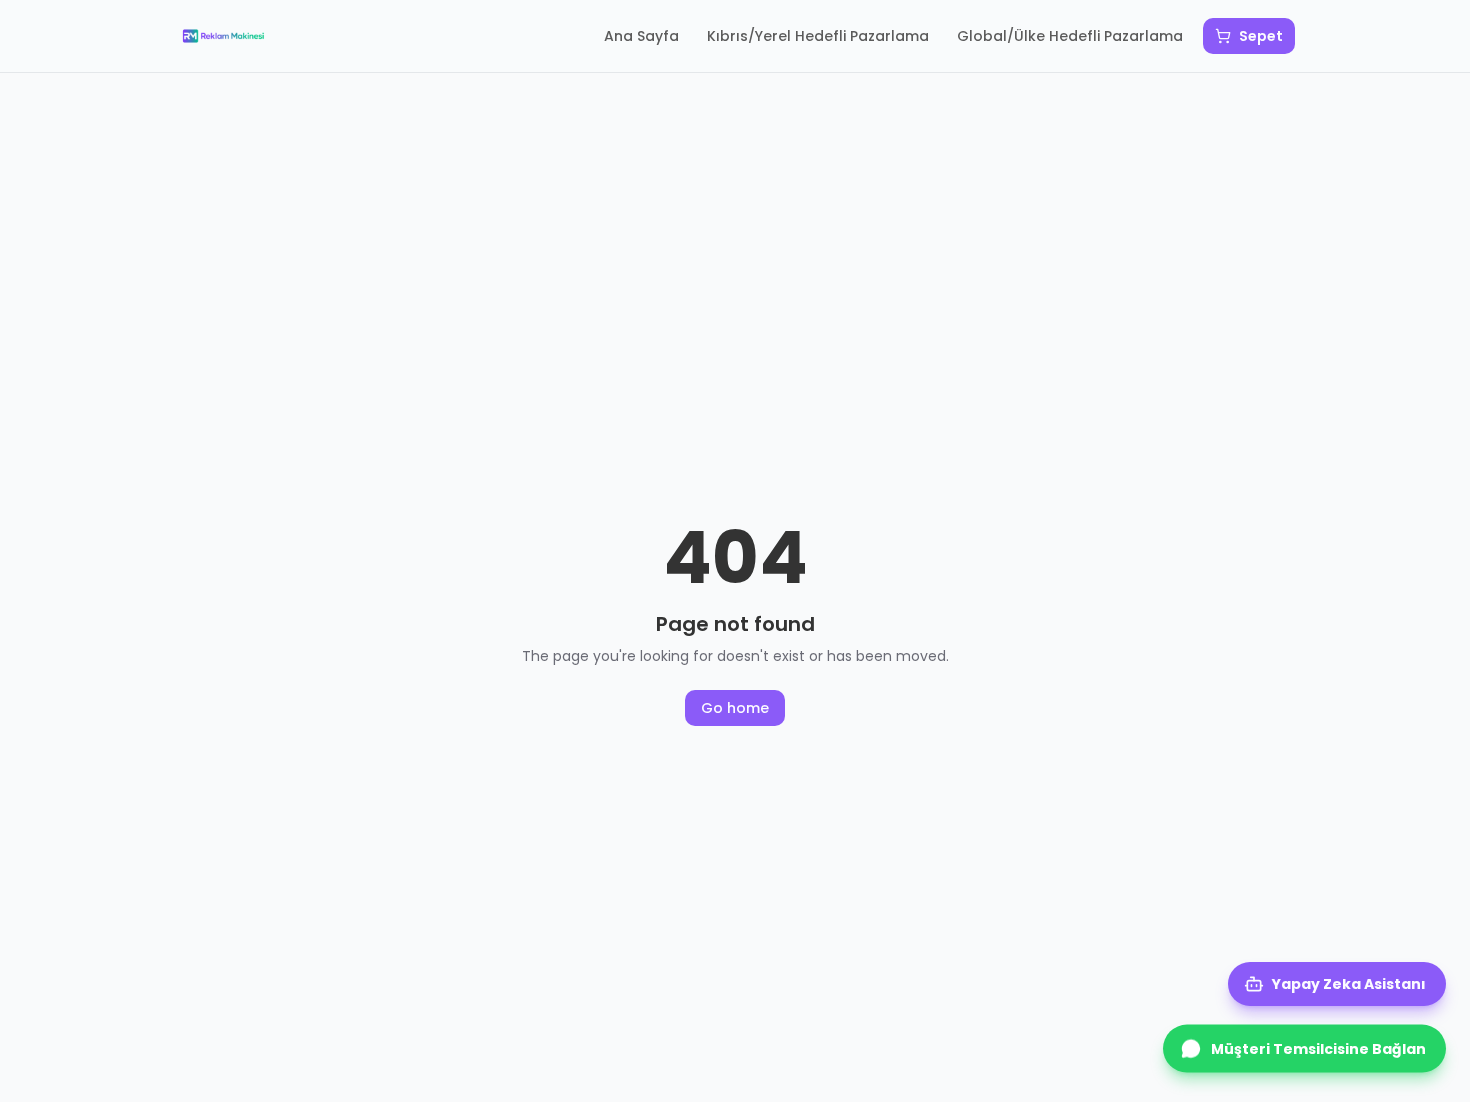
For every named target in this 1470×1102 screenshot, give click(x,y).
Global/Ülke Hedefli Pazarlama (1070, 36)
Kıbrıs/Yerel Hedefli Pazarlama (818, 36)
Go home (735, 708)
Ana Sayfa (641, 36)
